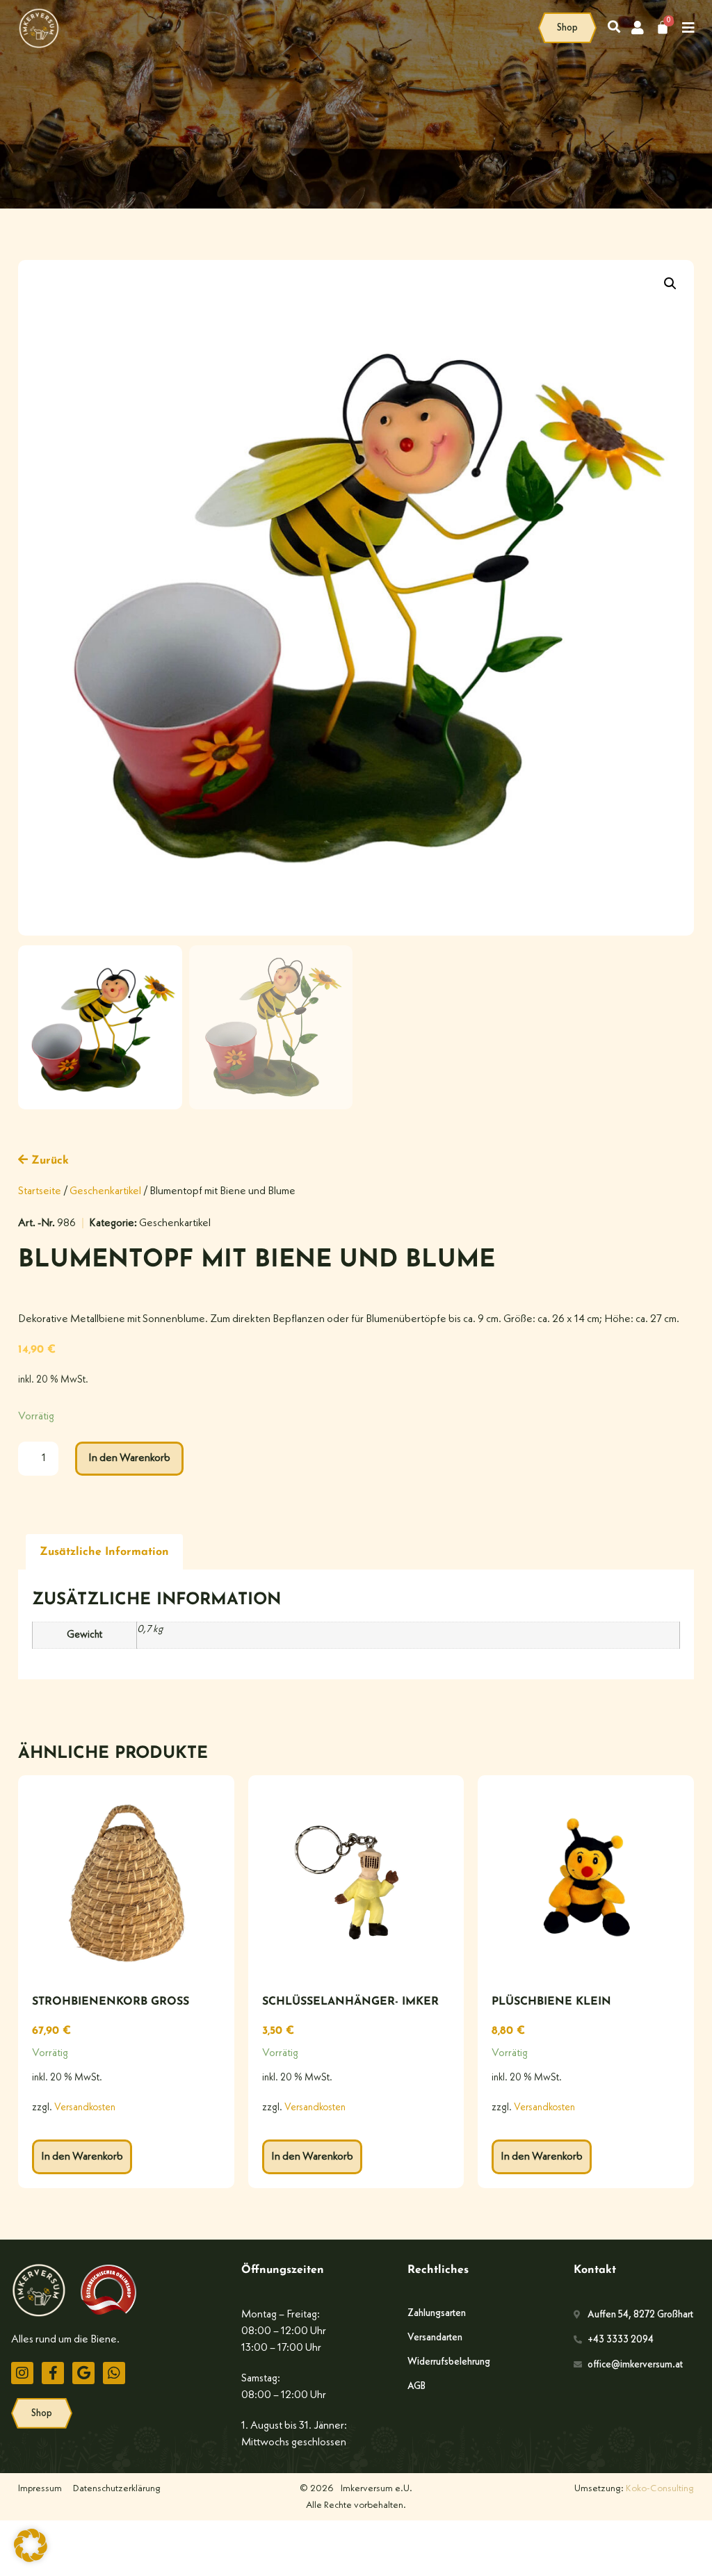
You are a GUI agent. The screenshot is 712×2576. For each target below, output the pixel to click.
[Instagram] (22, 2373)
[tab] (104, 1552)
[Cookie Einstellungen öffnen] (31, 2559)
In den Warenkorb (129, 1458)
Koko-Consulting (660, 2488)
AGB (416, 2386)
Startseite (40, 1191)
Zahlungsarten (437, 2313)
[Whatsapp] (114, 2373)
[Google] (83, 2373)
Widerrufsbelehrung (449, 2362)
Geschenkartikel (105, 1191)
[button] (670, 284)
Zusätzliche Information (104, 1552)
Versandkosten (85, 2108)
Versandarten (435, 2338)
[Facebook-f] (53, 2373)
